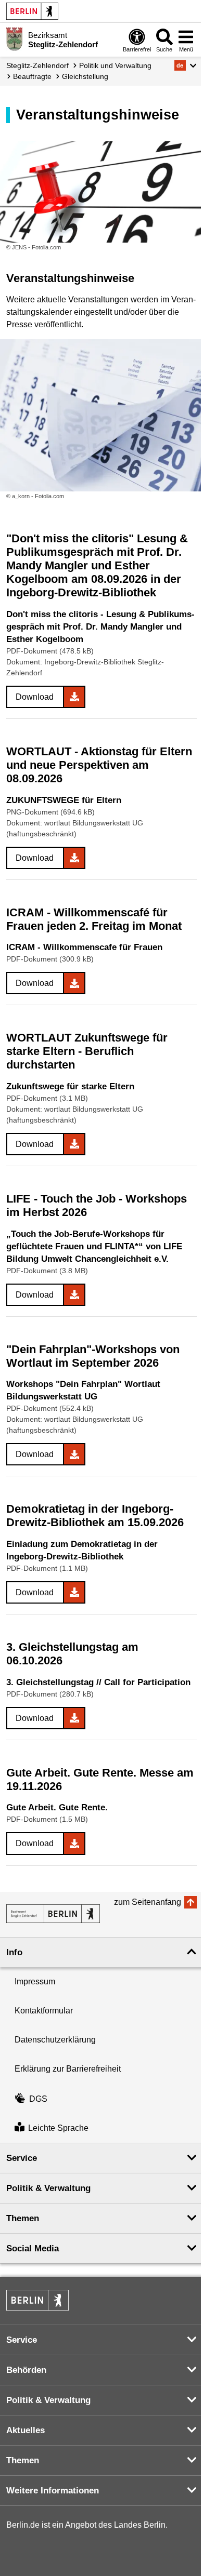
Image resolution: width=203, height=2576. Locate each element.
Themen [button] (23, 2218)
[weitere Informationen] (14, 39)
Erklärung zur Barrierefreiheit (68, 2069)
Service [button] (22, 2158)
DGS (38, 2099)
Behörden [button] (26, 2370)
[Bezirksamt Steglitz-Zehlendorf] (53, 1914)
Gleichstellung (85, 76)
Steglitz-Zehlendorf (37, 65)
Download (35, 697)
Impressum (35, 1981)
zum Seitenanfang (148, 1902)
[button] (186, 65)
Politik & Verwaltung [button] (48, 2188)
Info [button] (14, 1952)
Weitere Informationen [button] (53, 2491)
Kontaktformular (44, 2011)
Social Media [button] (33, 2248)
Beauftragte (32, 76)
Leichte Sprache (58, 2128)
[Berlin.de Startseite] (32, 11)
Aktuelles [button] (26, 2430)
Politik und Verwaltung (115, 65)
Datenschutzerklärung (55, 2040)
